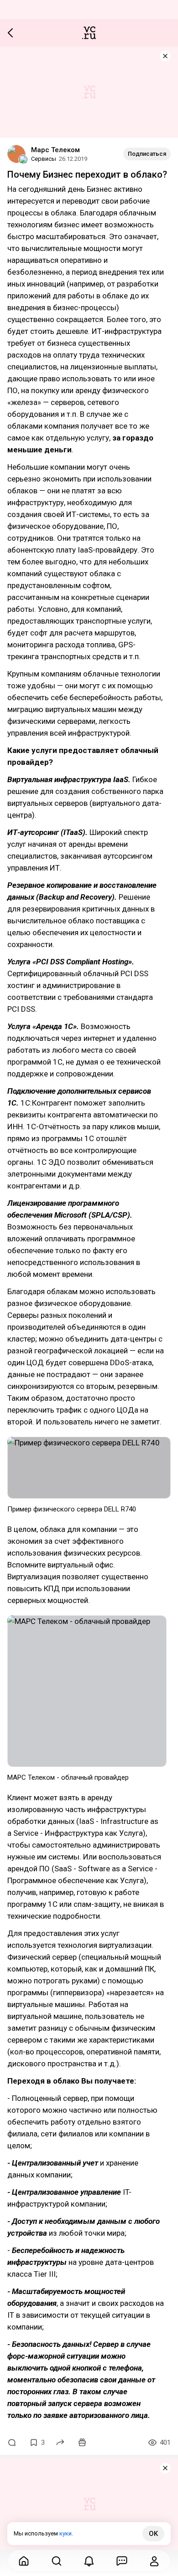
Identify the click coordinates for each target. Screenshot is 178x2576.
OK (153, 2534)
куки (65, 2533)
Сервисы (44, 159)
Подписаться (147, 154)
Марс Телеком (55, 150)
